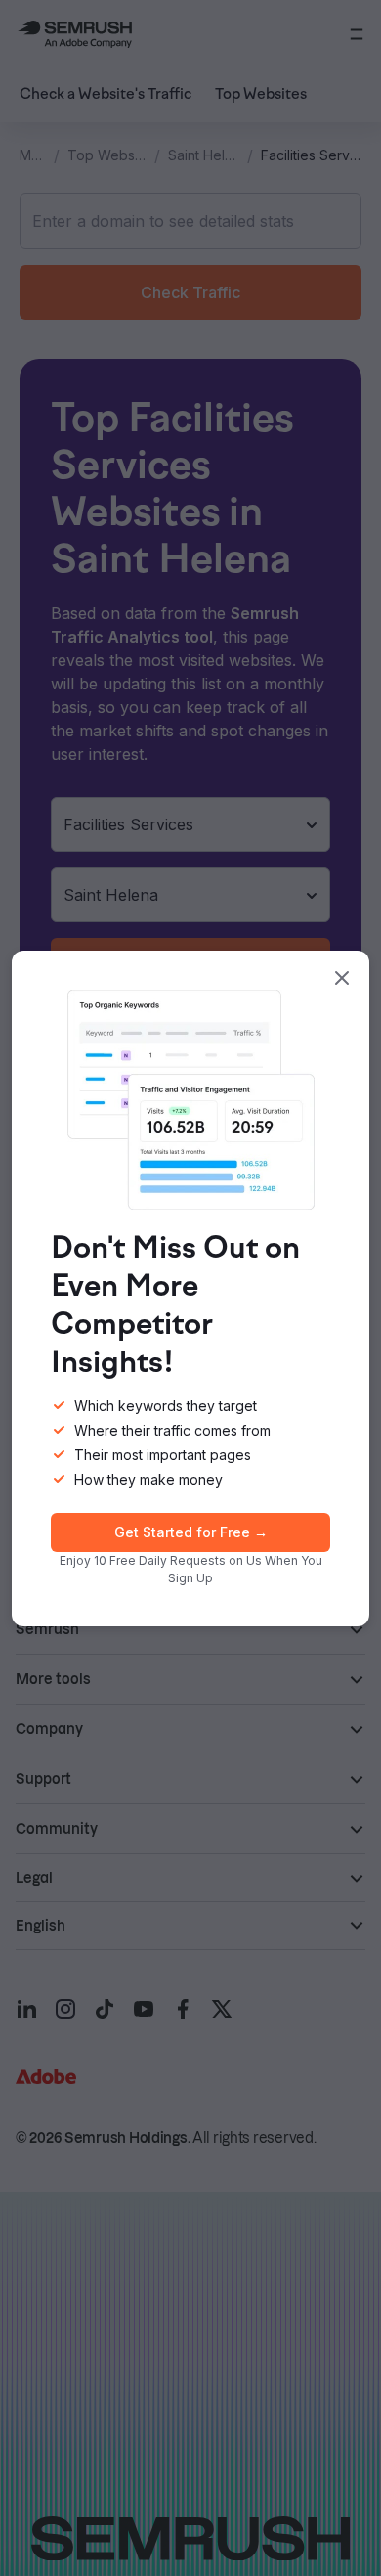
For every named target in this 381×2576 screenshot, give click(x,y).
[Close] (342, 978)
